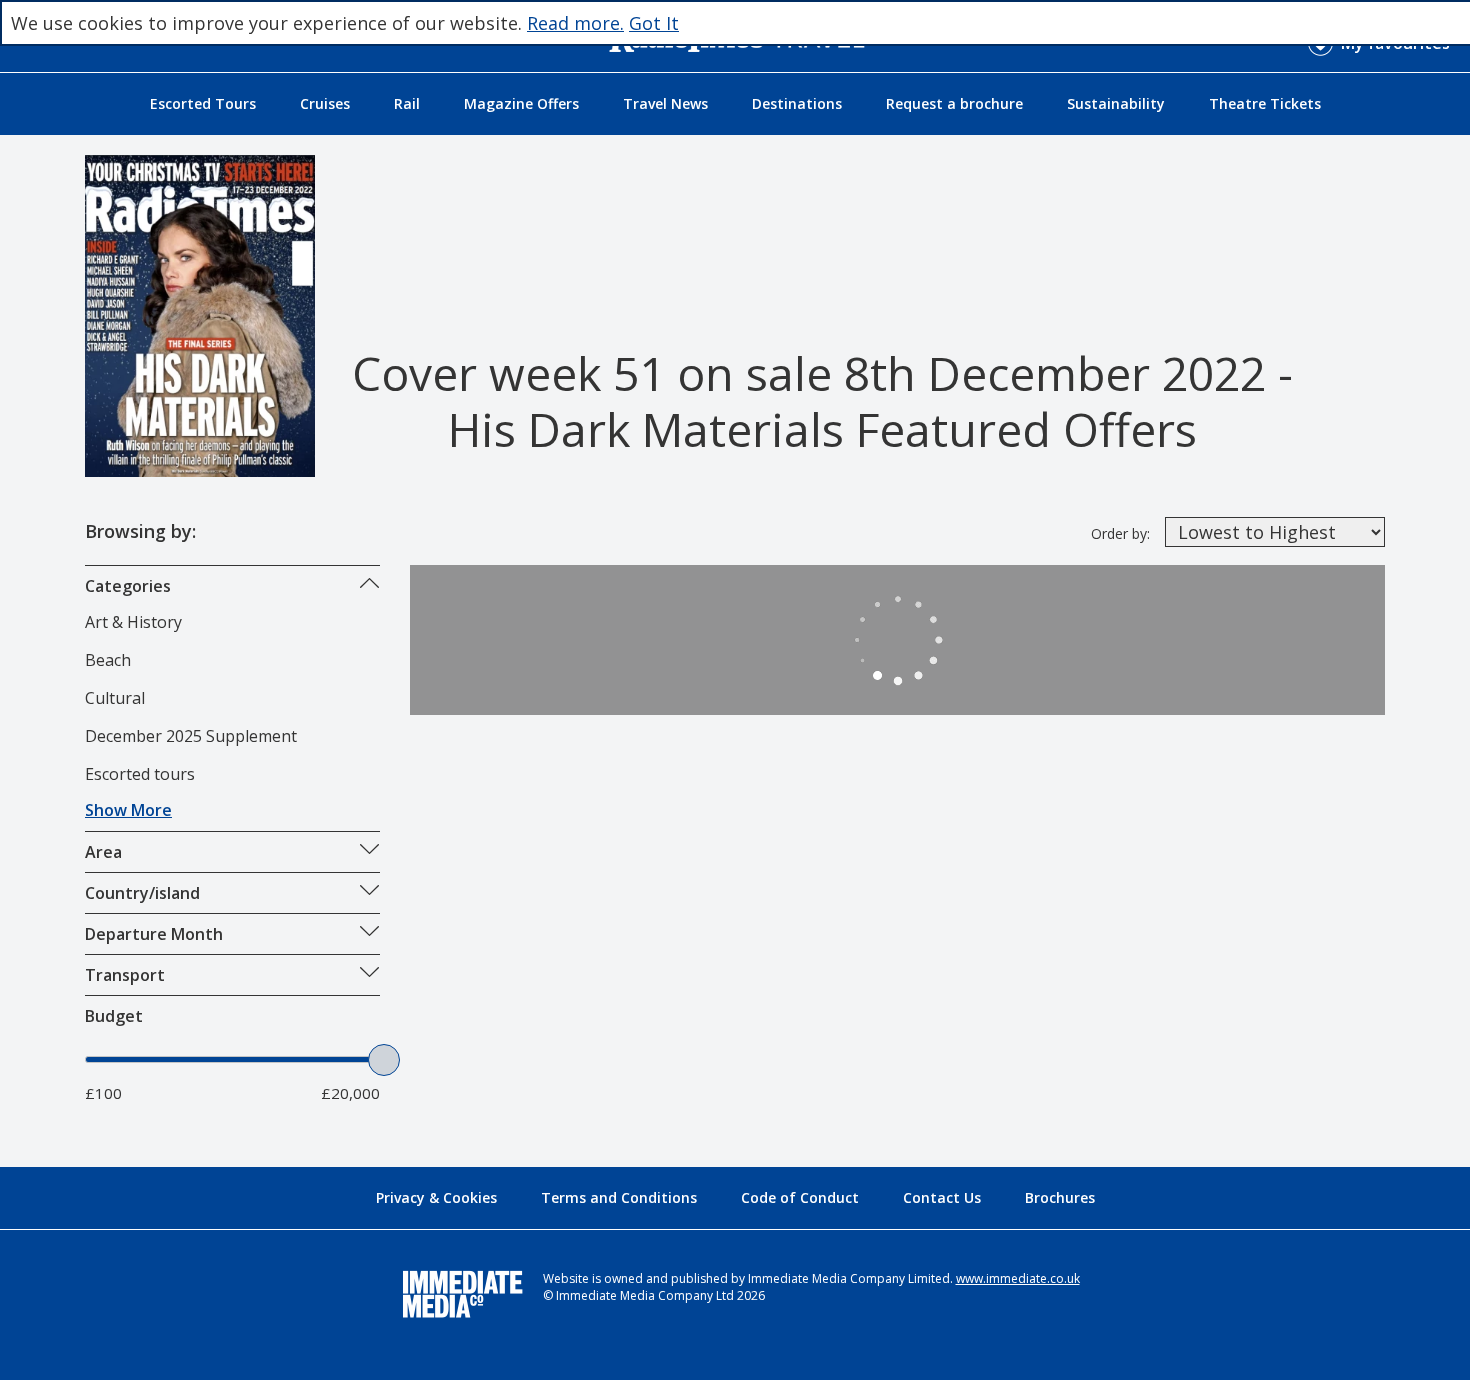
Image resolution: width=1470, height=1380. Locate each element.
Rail (407, 103)
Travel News (665, 103)
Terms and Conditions (619, 1197)
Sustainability (1116, 103)
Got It (654, 23)
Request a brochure (954, 103)
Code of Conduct (800, 1197)
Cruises (325, 103)
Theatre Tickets (1265, 103)
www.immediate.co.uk (1018, 1278)
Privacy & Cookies (436, 1197)
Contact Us (942, 1197)
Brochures (1060, 1197)
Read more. (575, 23)
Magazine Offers (521, 103)
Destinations (797, 103)
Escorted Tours (203, 103)
